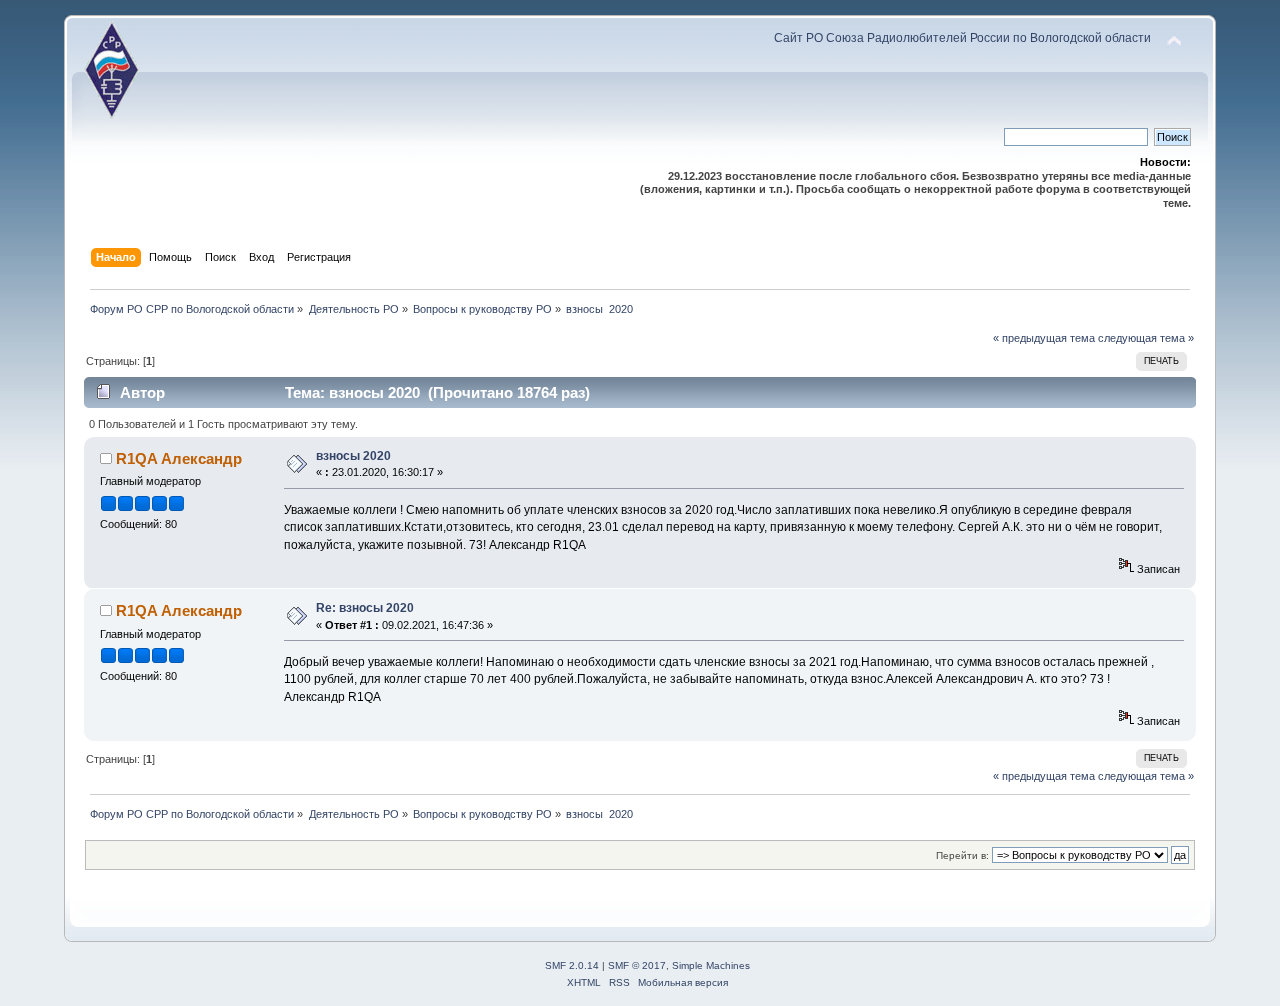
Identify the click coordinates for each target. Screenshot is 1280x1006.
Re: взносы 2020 (365, 608)
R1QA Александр (179, 458)
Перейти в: (962, 855)
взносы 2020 (353, 456)
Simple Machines (711, 965)
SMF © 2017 (637, 965)
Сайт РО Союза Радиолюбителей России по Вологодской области (962, 38)
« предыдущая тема (1044, 338)
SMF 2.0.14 (572, 965)
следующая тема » (1146, 338)
